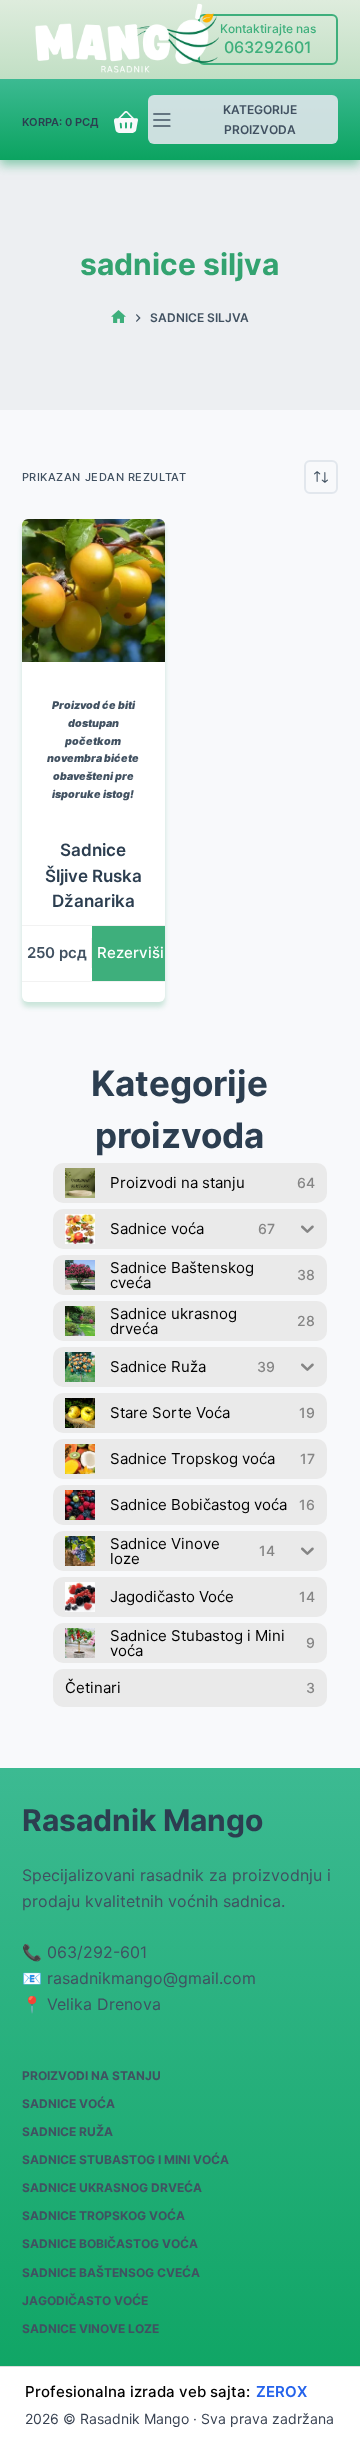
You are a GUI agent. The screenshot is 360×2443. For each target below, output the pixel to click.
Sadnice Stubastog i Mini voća (125, 2159)
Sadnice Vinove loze (90, 2328)
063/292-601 (97, 1952)
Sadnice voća (68, 2103)
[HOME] (118, 317)
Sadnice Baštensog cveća (111, 2272)
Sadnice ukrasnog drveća (112, 2187)
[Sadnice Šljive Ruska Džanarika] (93, 590)
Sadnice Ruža (67, 2131)
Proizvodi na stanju (91, 2075)
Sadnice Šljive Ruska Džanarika (93, 875)
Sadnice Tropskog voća (103, 2215)
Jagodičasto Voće (85, 2300)
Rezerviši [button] (130, 952)
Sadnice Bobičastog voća (110, 2243)
